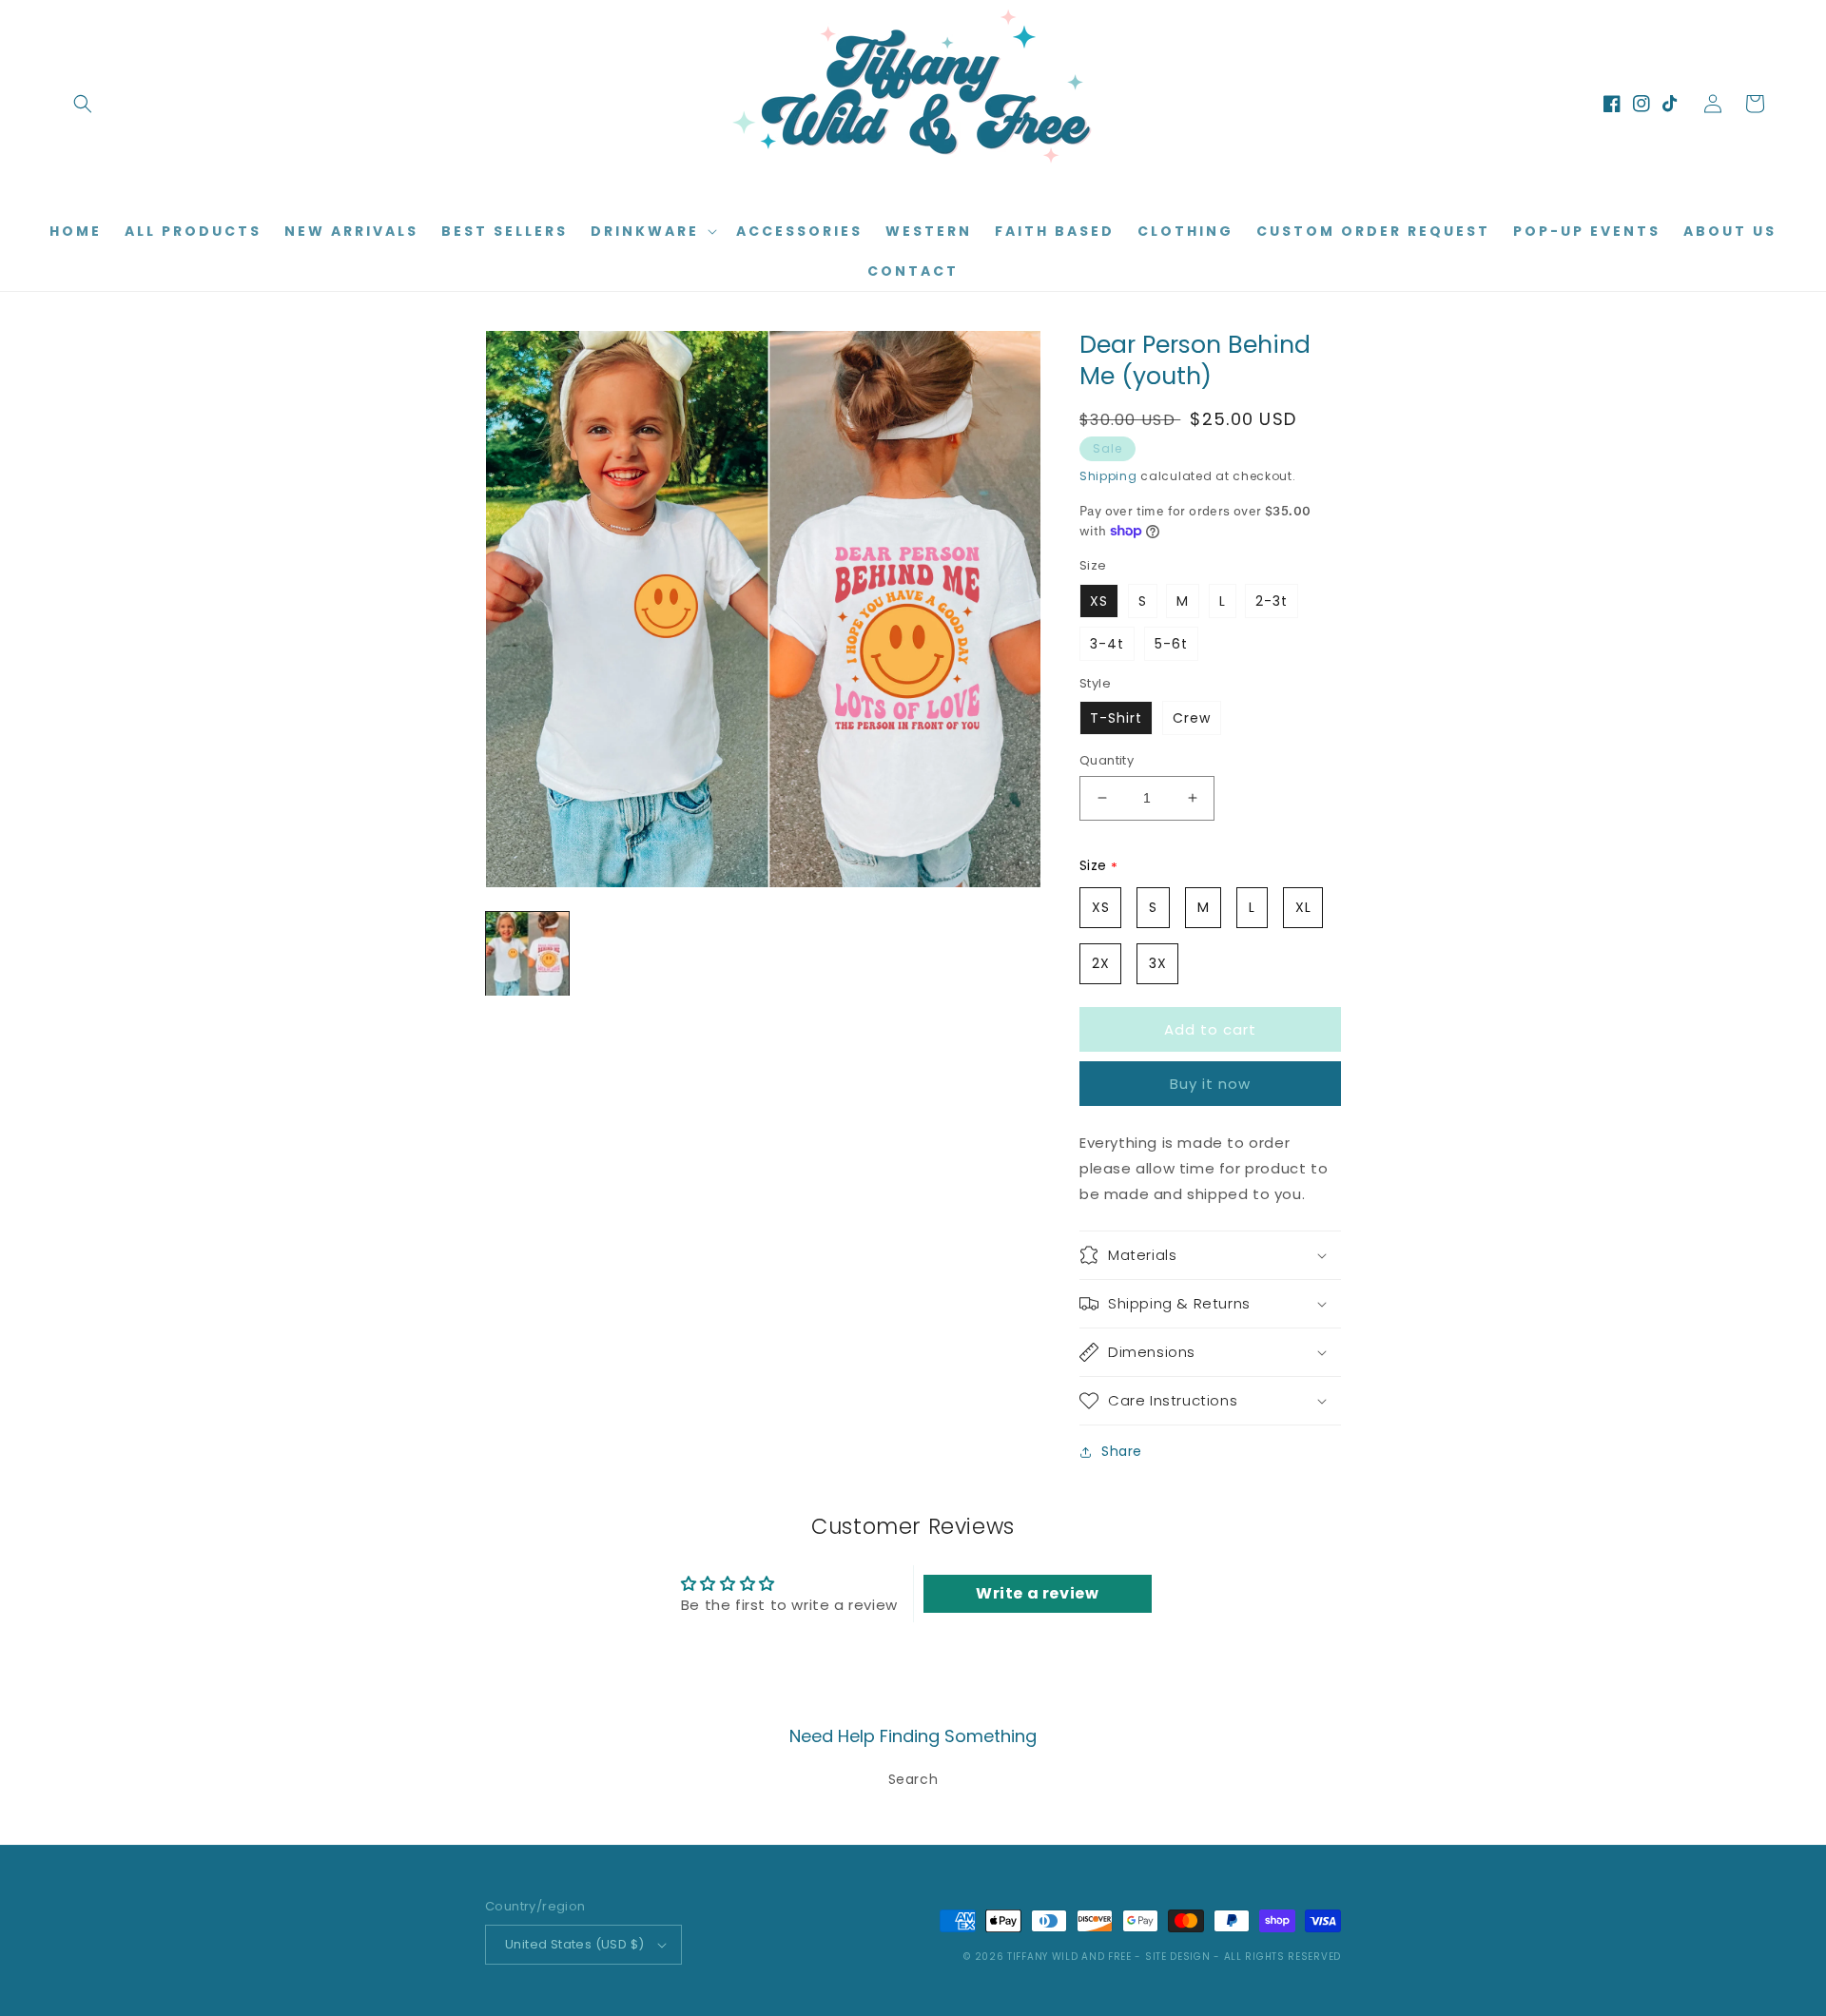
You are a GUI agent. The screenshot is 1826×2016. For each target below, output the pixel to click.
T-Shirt (1116, 718)
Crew (1192, 718)
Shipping (1108, 476)
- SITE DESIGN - (1179, 1957)
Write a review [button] (1037, 1593)
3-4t (1107, 644)
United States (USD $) (574, 1944)
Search (913, 1779)
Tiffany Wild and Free (1069, 1957)
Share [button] (1122, 1451)
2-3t (1272, 601)
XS (1099, 601)
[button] (83, 104)
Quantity (1107, 760)
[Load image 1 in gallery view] (527, 953)
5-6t (1171, 644)
